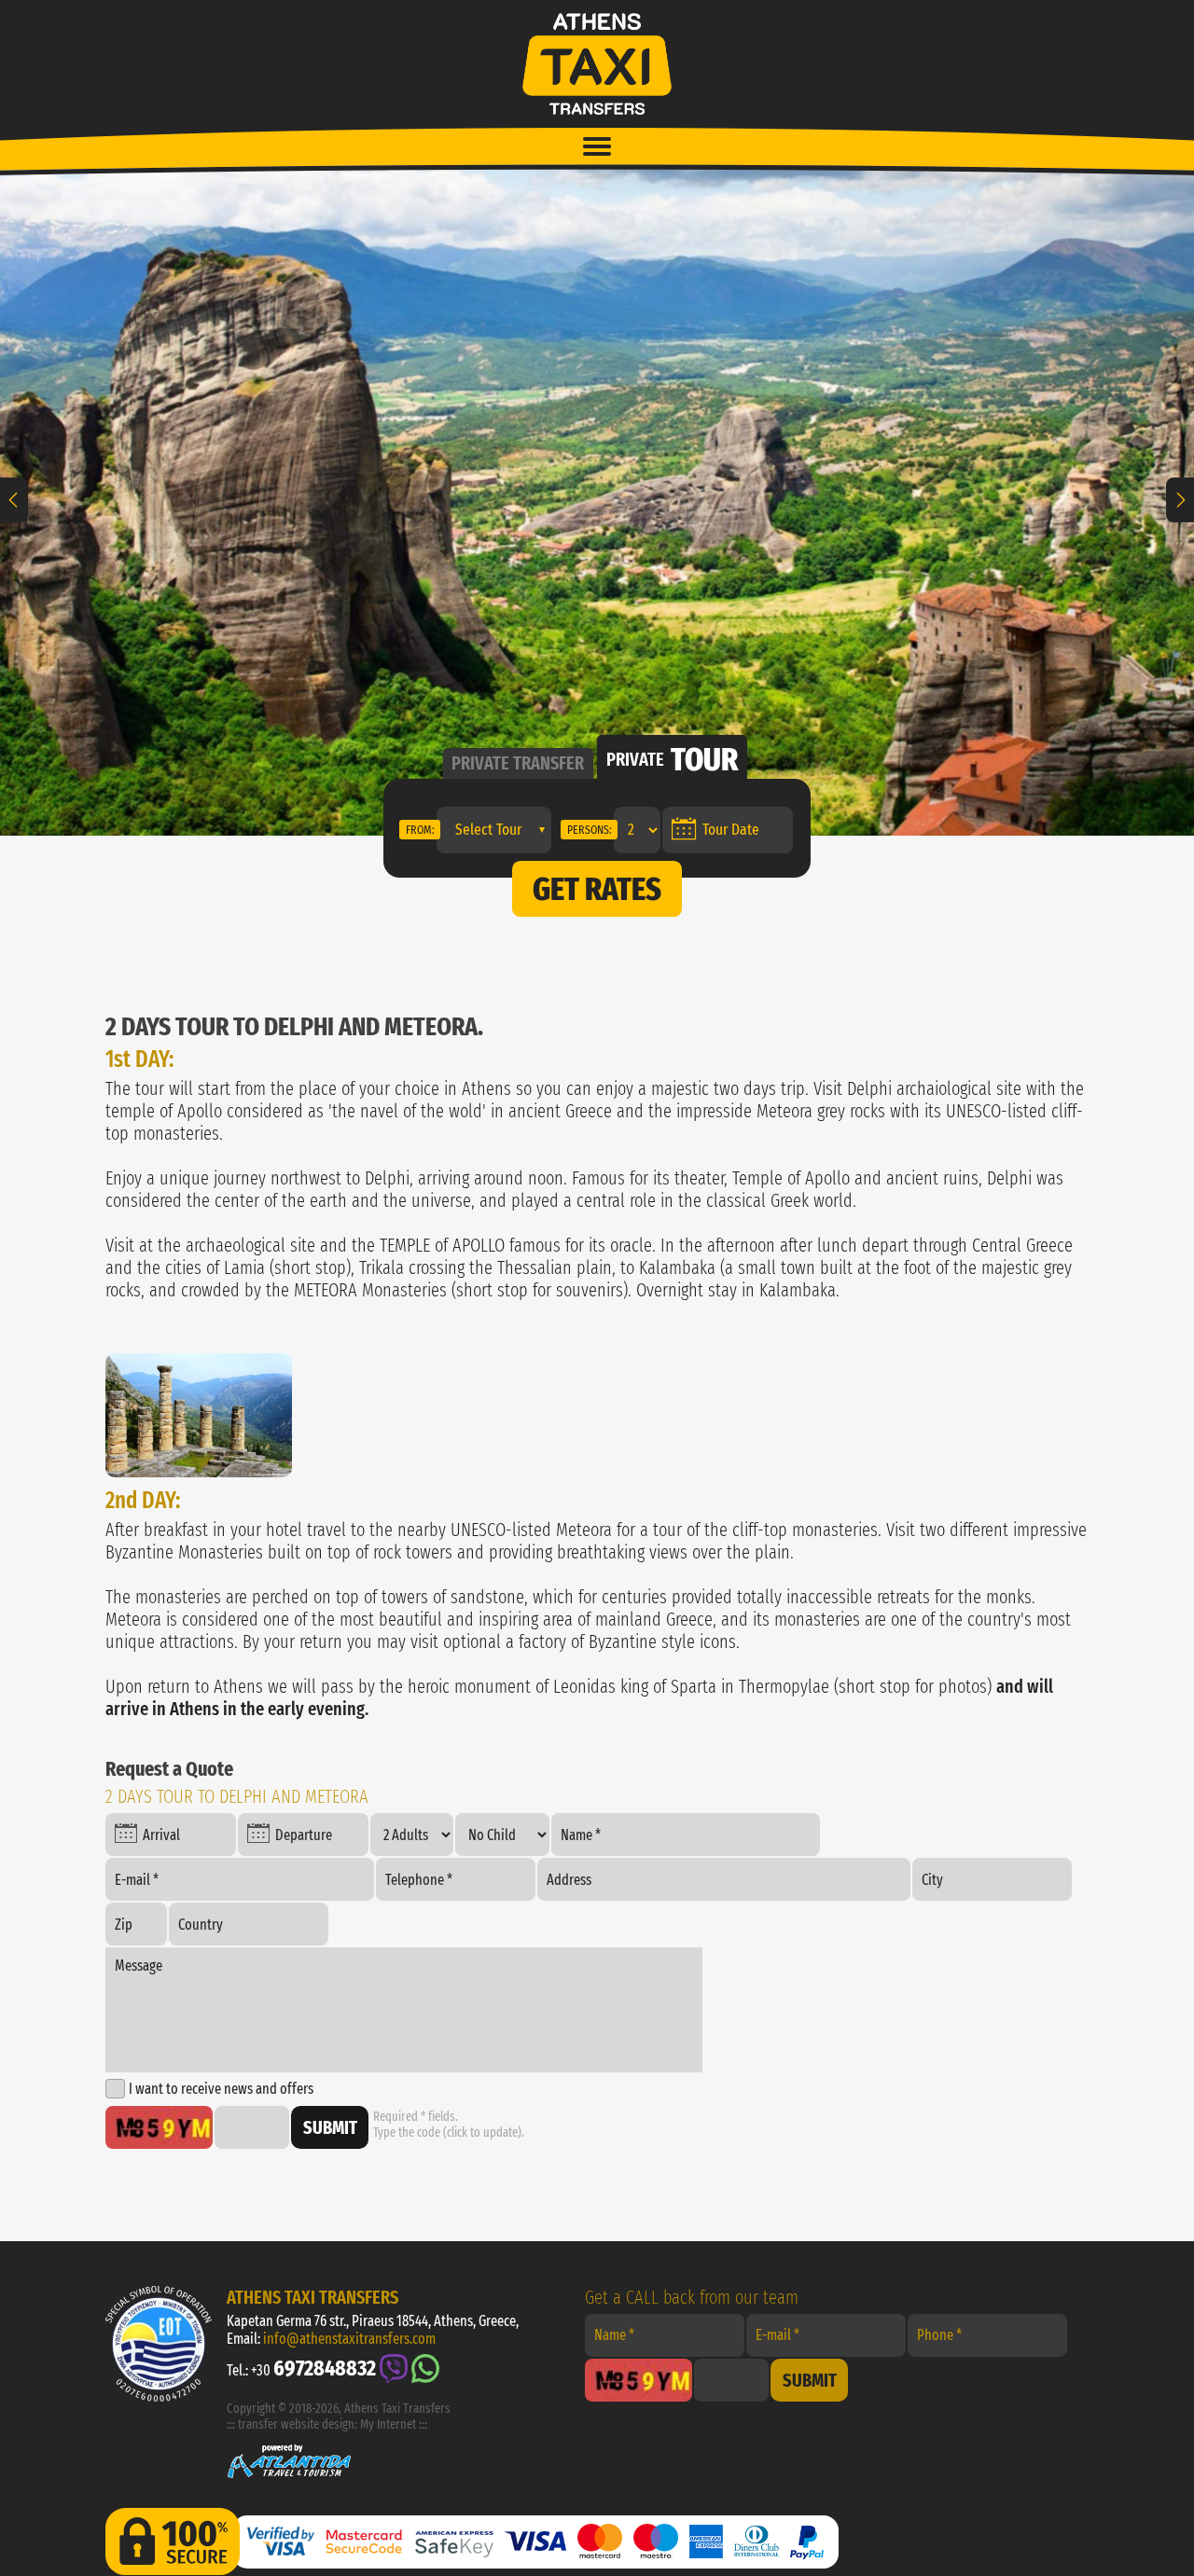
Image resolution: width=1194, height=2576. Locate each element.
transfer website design (296, 2424)
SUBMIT (330, 2127)
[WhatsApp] (425, 2368)
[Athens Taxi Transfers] (199, 1415)
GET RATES (597, 889)
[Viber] (394, 2368)
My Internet (388, 2424)
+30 (313, 2368)
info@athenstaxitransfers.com (349, 2339)
